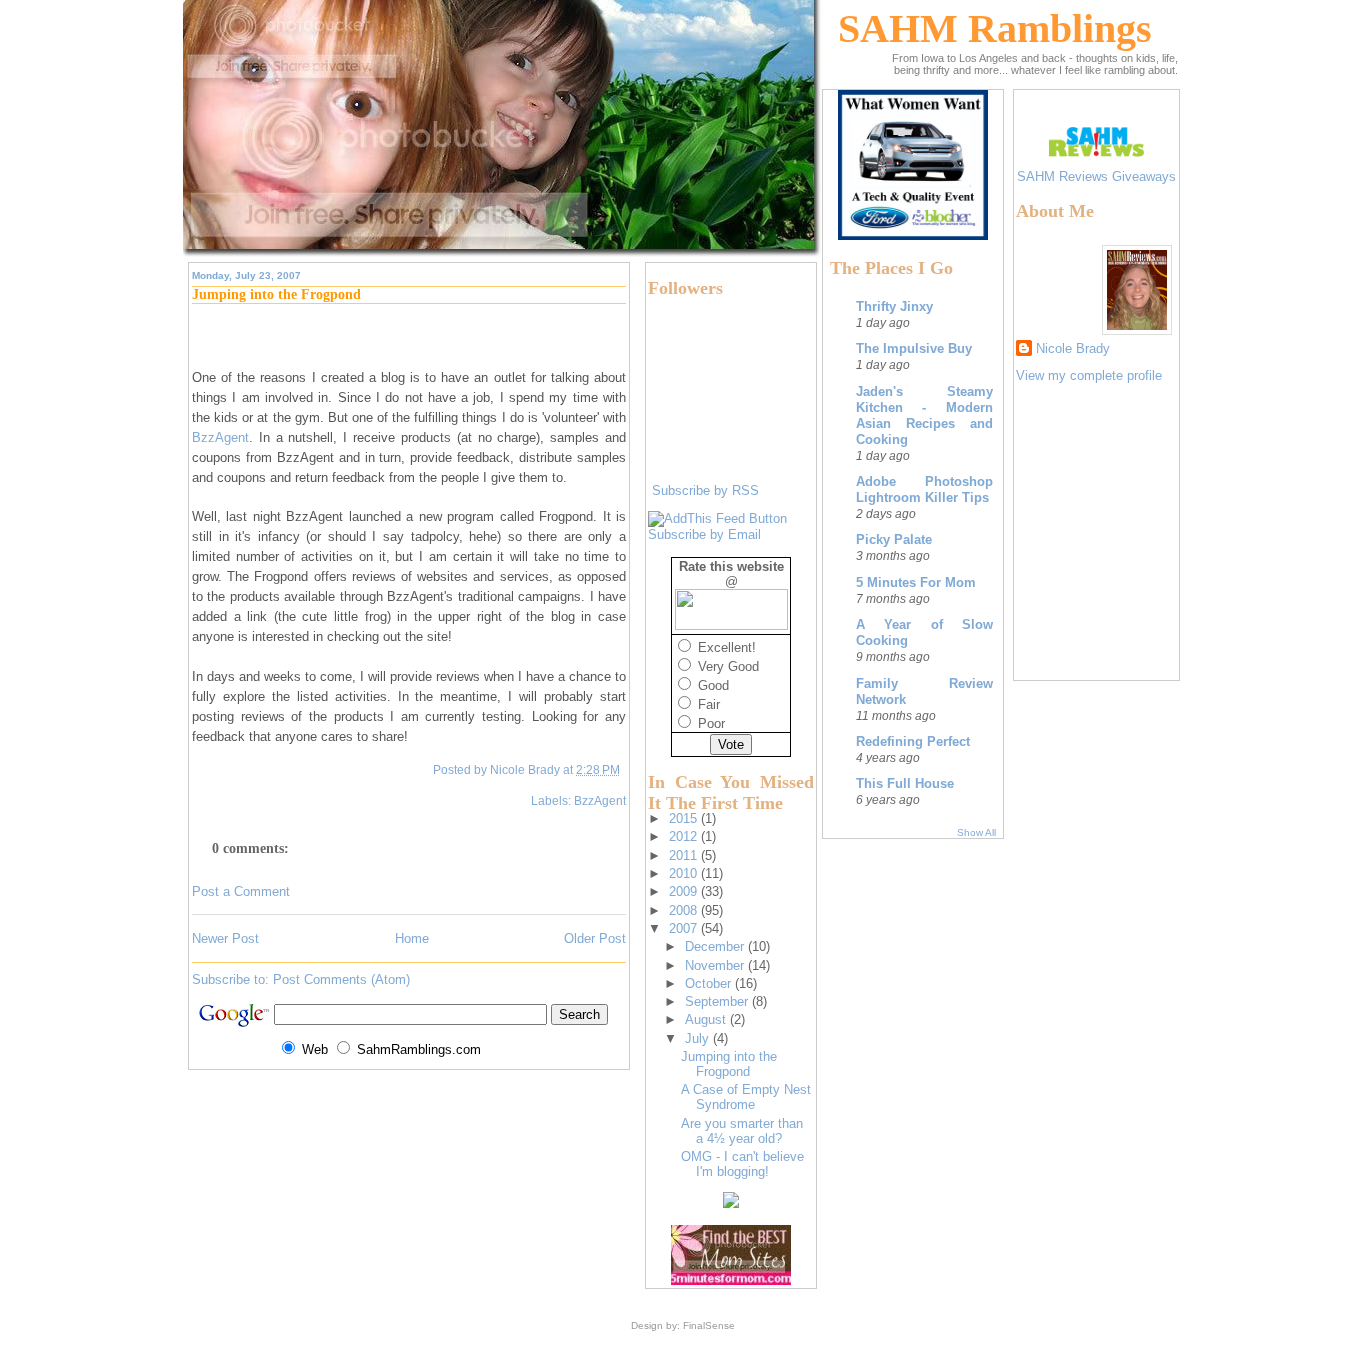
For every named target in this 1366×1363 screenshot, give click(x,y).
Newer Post (225, 938)
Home (412, 938)
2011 (685, 855)
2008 (685, 910)
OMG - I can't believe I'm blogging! (742, 1164)
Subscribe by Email (704, 534)
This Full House (905, 783)
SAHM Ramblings (995, 28)
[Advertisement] (1076, 554)
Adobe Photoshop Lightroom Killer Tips (924, 489)
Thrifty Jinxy (894, 306)
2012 (685, 836)
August (707, 1019)
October (710, 983)
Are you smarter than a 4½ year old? (742, 1131)
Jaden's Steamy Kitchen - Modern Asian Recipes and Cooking (924, 415)
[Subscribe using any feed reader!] (717, 518)
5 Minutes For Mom (916, 582)
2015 (685, 818)
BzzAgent (600, 800)
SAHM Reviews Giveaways (1096, 176)
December (716, 946)
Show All (976, 832)
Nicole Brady (1073, 348)
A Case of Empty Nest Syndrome (746, 1097)
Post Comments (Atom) (341, 979)
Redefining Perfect (913, 741)
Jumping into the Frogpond (276, 294)
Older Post (595, 938)
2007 (685, 928)
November (716, 965)
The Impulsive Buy (914, 348)
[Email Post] (624, 769)
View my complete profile (1089, 375)
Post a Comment (241, 892)
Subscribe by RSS (705, 490)
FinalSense (709, 1325)
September (718, 1001)
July (699, 1038)
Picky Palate (894, 539)
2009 (685, 891)
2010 (685, 873)
